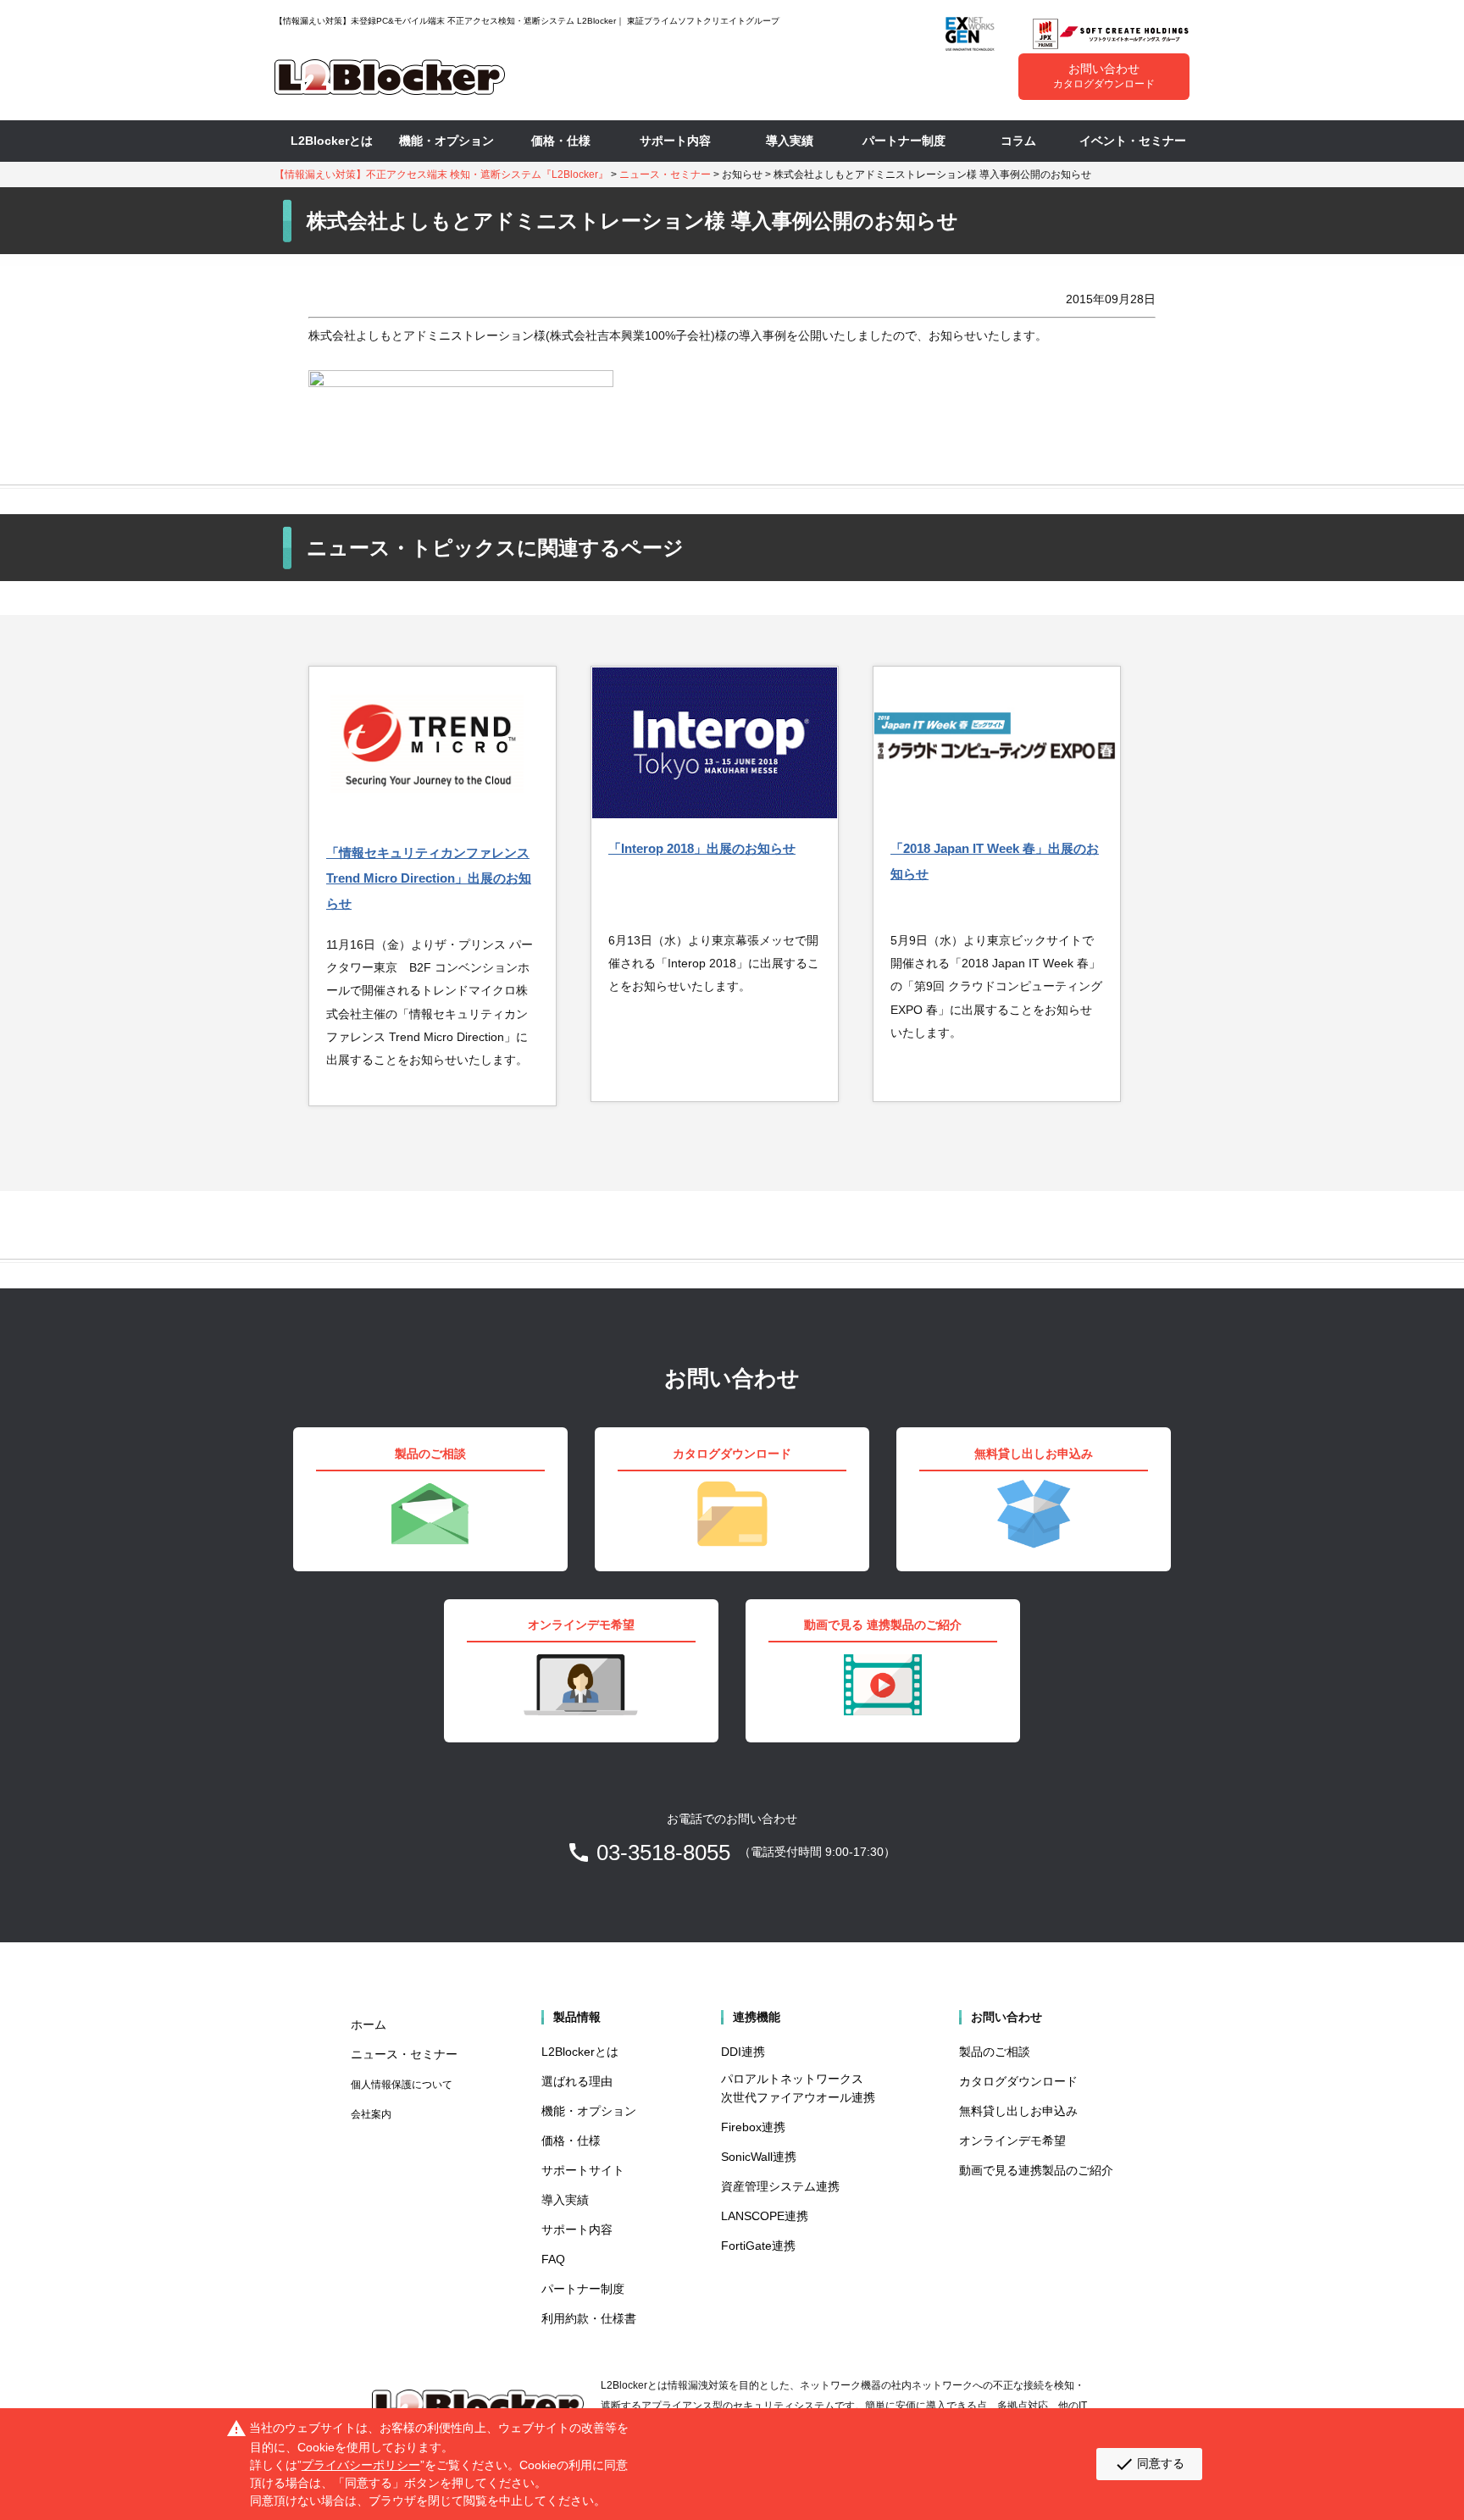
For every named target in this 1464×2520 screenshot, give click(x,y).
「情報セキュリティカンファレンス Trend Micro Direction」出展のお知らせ (429, 878)
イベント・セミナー (1133, 141)
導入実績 (790, 141)
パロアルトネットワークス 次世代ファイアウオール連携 (798, 2088)
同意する (1149, 2464)
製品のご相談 (995, 2052)
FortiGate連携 (758, 2246)
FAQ (553, 2259)
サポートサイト (583, 2170)
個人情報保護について (402, 2085)
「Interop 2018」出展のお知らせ (702, 848)
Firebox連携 (753, 2127)
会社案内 (371, 2114)
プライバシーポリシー (361, 2465)
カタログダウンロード (1018, 2081)
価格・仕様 (561, 141)
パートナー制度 (904, 141)
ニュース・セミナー (665, 174)
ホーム (369, 2024)
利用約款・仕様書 (589, 2318)
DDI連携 (743, 2052)
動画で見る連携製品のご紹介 (1036, 2170)
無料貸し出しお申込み (1018, 2111)
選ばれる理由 (577, 2081)
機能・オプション (446, 141)
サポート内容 (675, 141)
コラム (1018, 141)
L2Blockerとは (332, 141)
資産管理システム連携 (780, 2186)
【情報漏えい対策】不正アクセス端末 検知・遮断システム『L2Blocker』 (441, 174)
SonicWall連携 (759, 2157)
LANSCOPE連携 (765, 2216)
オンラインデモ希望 (1012, 2141)
